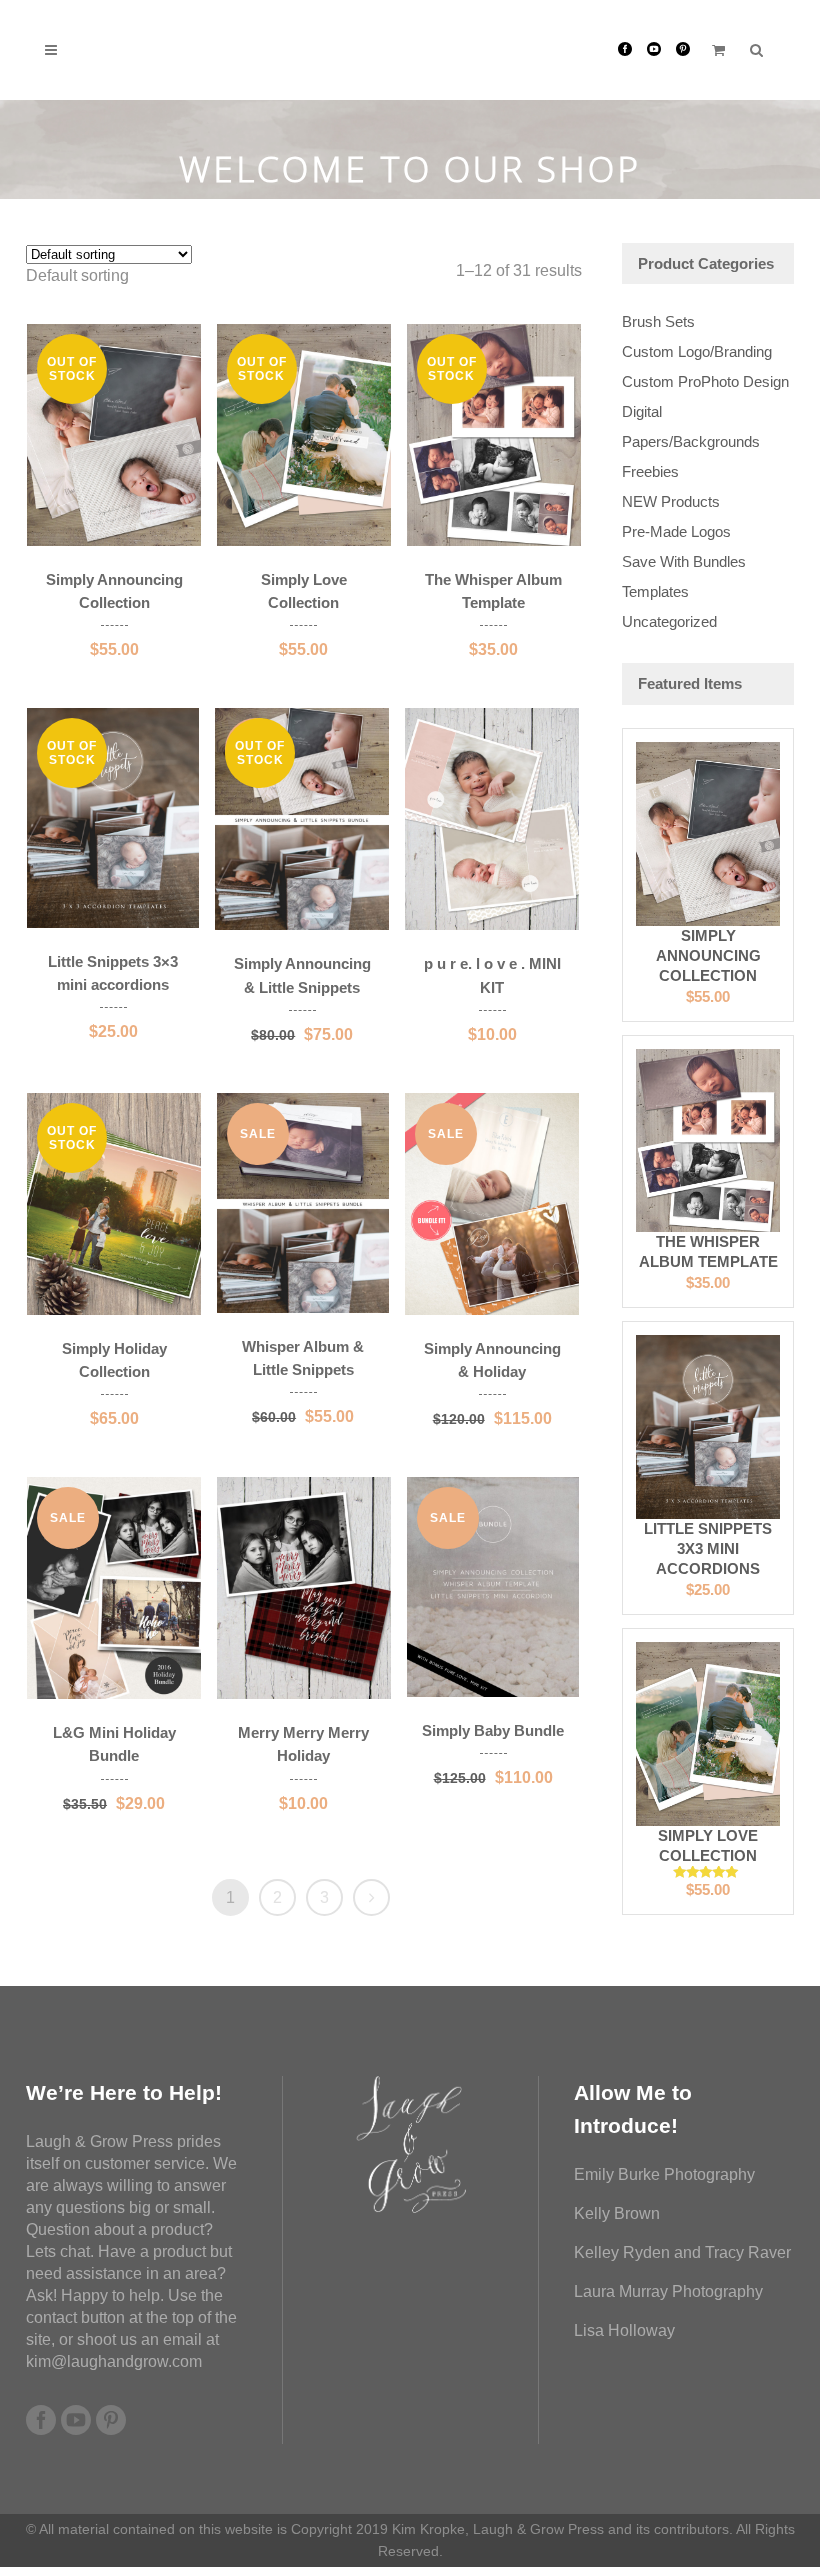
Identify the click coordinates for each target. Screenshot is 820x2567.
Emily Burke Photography (664, 2174)
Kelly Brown (617, 2213)
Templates (655, 591)
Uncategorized (669, 621)
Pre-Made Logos (676, 531)
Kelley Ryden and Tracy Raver (682, 2252)
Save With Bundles (684, 561)
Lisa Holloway (624, 2330)
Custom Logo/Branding (697, 351)
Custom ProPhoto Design (705, 381)
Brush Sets (658, 321)
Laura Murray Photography (668, 2291)
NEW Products (671, 501)
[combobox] (77, 275)
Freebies (650, 471)
